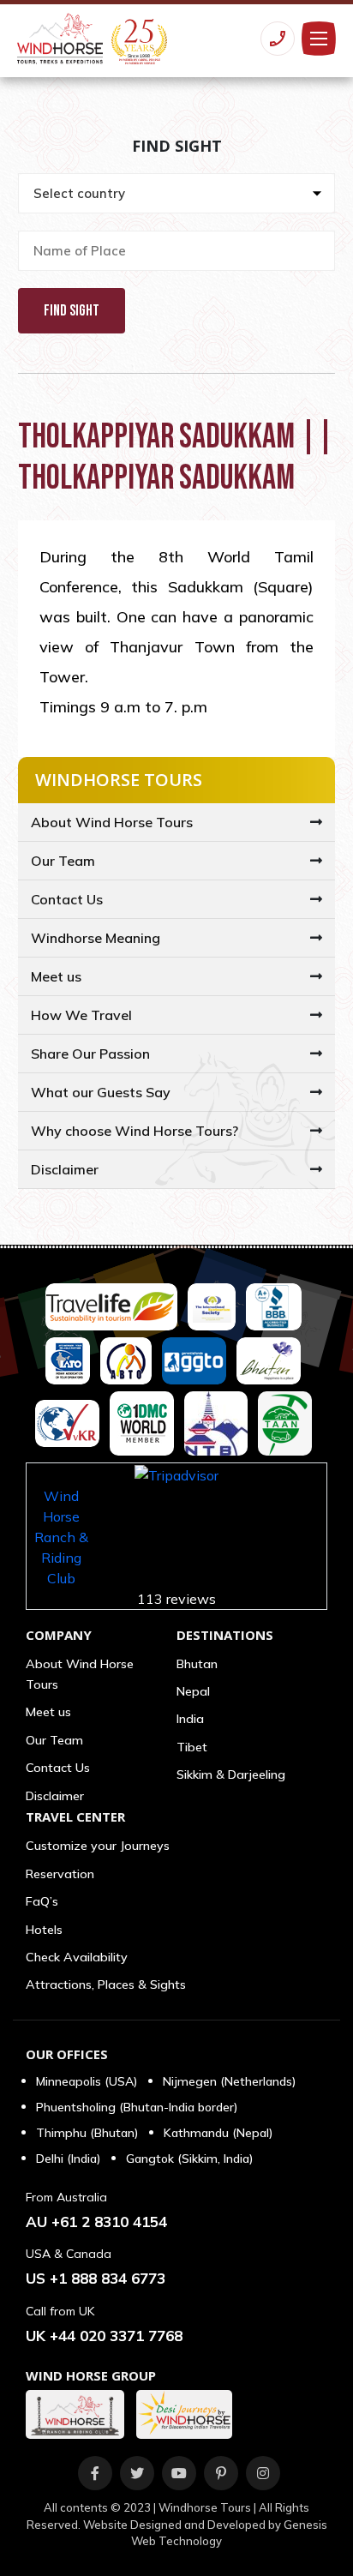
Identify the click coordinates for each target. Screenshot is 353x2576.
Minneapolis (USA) (87, 2081)
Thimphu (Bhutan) (87, 2133)
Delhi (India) (68, 2159)
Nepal (193, 1691)
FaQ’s (42, 1901)
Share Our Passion (90, 1054)
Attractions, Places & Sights (106, 1985)
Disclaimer (65, 1169)
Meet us (56, 976)
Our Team (63, 861)
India (190, 1719)
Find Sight (72, 311)
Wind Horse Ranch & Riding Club (61, 1537)
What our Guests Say (101, 1092)
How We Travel (81, 1015)
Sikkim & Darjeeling (231, 1774)
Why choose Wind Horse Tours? (135, 1131)
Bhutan (197, 1664)
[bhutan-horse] (79, 2414)
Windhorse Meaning (96, 938)
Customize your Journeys (98, 1846)
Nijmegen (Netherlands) (229, 2081)
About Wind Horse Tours (112, 822)
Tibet (192, 1747)
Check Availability (77, 1957)
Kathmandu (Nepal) (218, 2133)
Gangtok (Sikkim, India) (189, 2159)
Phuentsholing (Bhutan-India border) (137, 2107)
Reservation (60, 1874)
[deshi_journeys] (188, 2414)
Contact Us (67, 899)
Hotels (44, 1930)
